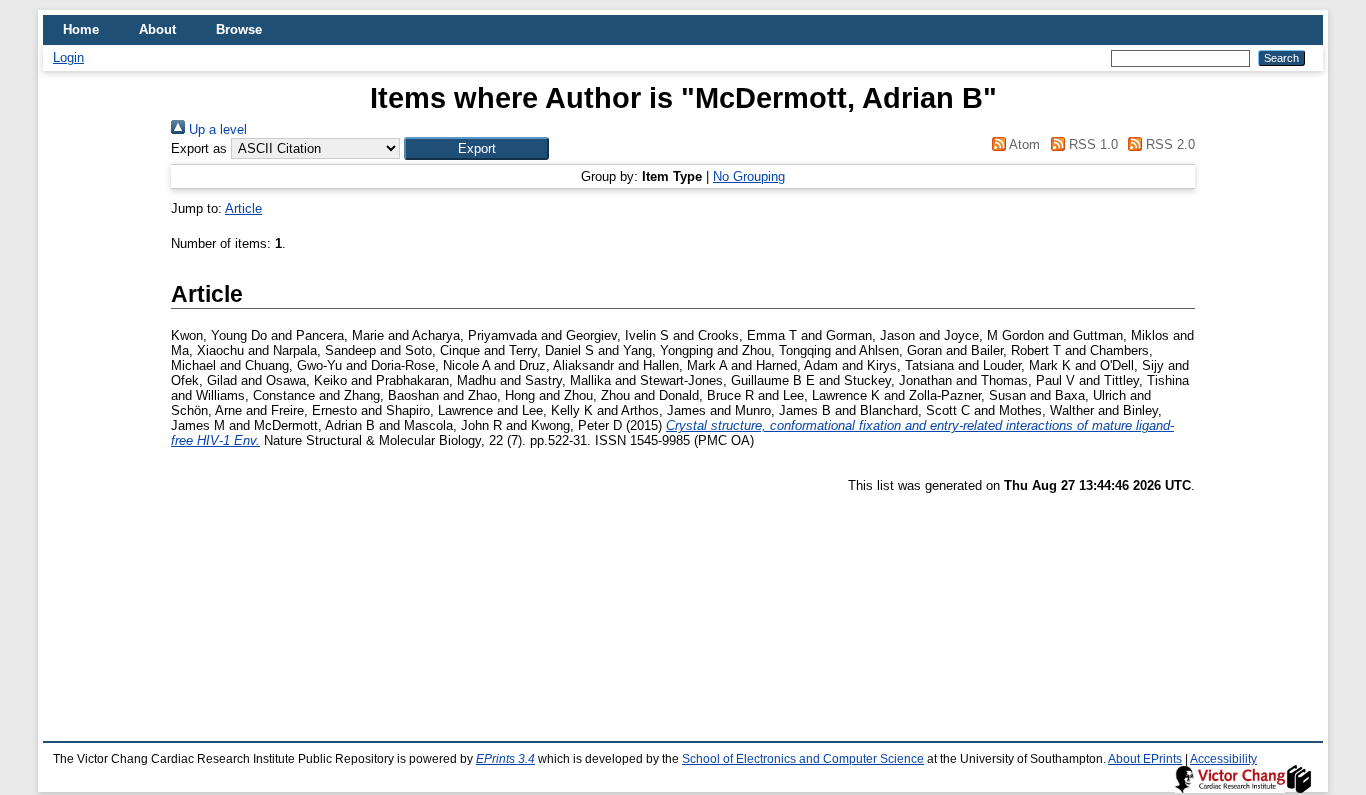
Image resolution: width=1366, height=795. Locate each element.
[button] (476, 148)
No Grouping (749, 176)
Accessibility (1223, 759)
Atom (1023, 144)
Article (243, 208)
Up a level (216, 129)
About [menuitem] (157, 29)
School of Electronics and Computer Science (803, 759)
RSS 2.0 (1168, 144)
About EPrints (1145, 759)
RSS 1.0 (1091, 144)
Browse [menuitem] (239, 29)
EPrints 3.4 (505, 759)
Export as (199, 148)
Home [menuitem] (81, 29)
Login (68, 57)
